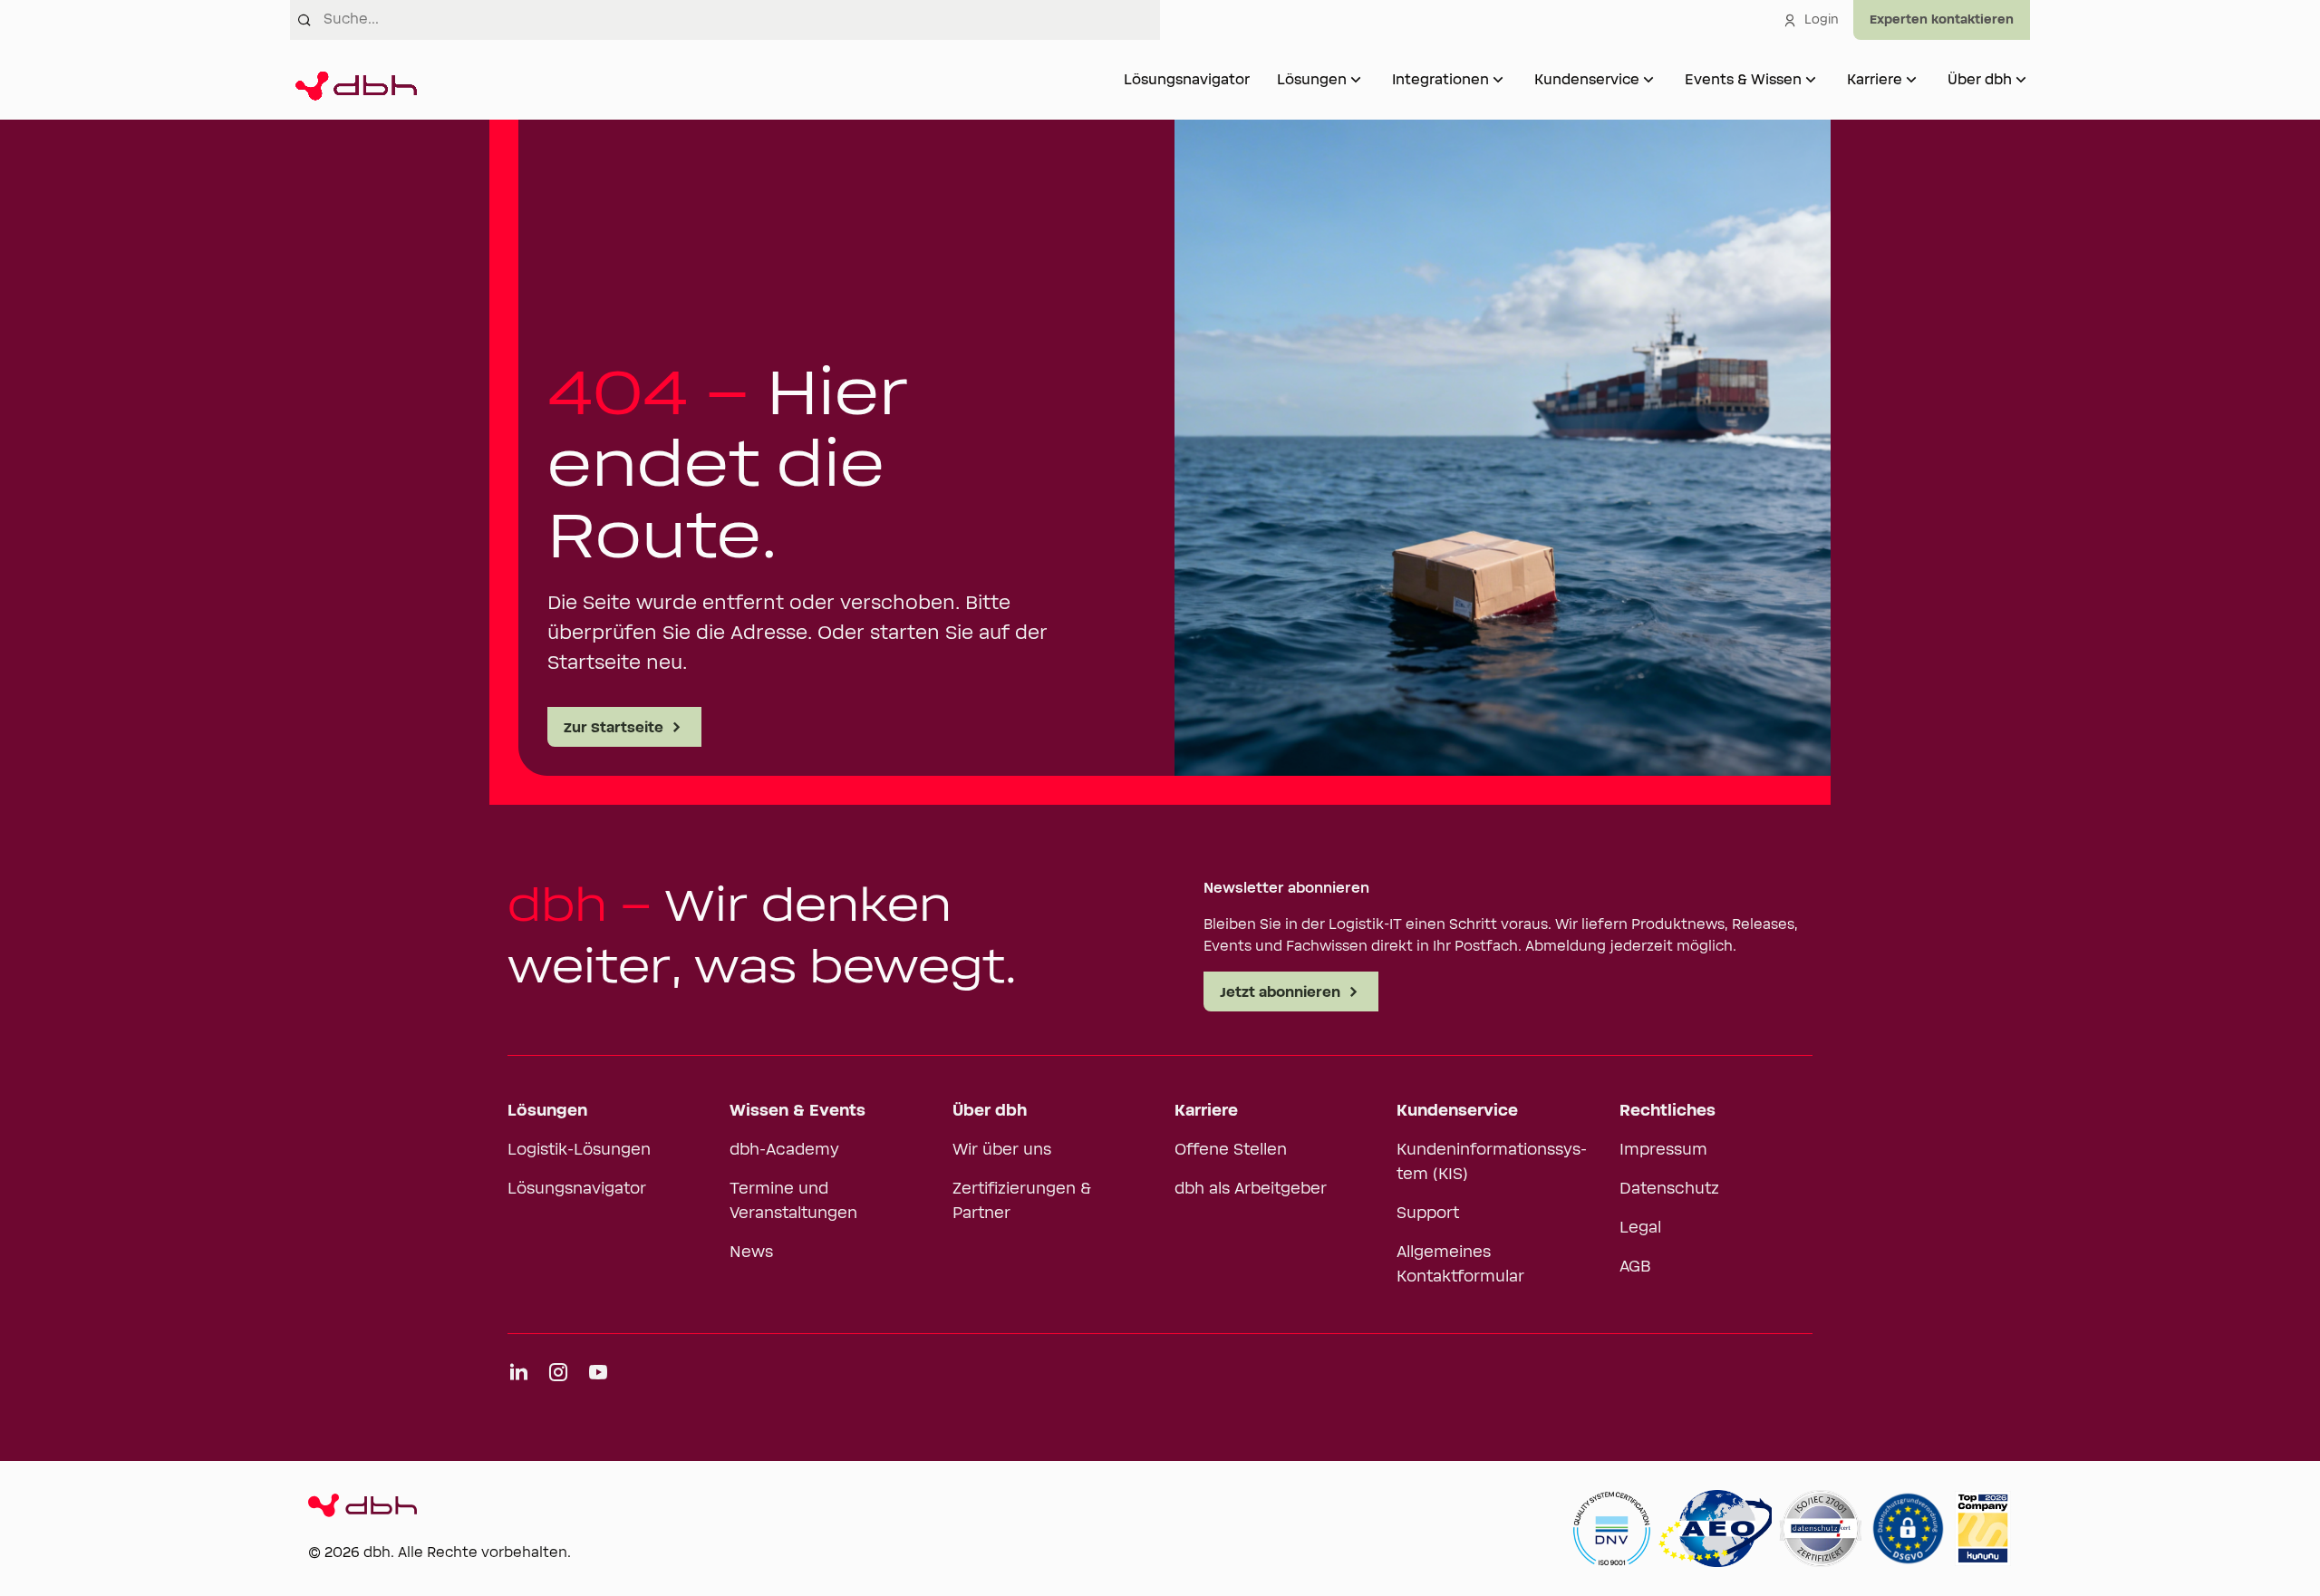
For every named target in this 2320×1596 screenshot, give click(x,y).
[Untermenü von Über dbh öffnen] (2021, 80)
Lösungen (1312, 80)
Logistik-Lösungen (579, 1150)
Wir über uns (1002, 1150)
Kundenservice (1587, 80)
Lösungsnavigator (1187, 80)
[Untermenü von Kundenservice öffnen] (1648, 80)
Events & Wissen (1743, 80)
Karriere (1875, 80)
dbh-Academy (784, 1150)
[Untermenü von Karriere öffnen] (1911, 80)
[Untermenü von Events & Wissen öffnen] (1811, 80)
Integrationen (1440, 80)
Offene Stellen (1231, 1150)
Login (1822, 20)
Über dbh (1980, 80)
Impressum (1663, 1150)
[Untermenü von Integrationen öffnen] (1498, 80)
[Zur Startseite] (353, 80)
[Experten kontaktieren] (1942, 20)
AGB (1635, 1267)
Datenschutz (1669, 1189)
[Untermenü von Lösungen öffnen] (1356, 80)
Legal (1640, 1228)
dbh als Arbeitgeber (1251, 1189)
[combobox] (742, 20)
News (751, 1253)
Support (1428, 1214)
